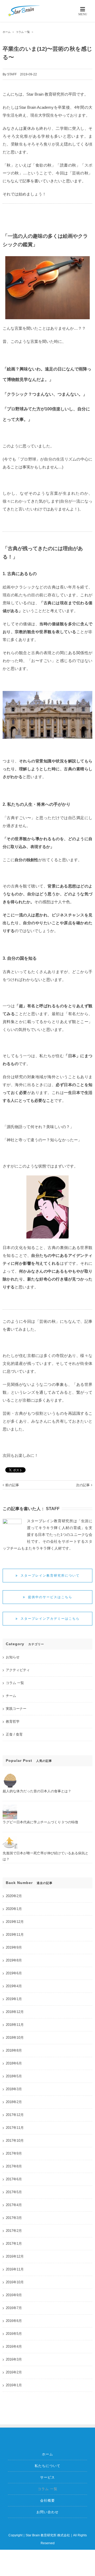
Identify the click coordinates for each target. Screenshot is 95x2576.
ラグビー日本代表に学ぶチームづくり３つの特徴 (40, 1822)
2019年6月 (14, 1973)
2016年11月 (15, 2269)
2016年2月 (14, 2372)
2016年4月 (14, 2347)
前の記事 (12, 1485)
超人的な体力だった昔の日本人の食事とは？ (37, 1791)
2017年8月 (14, 2166)
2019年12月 (15, 1922)
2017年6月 (14, 2179)
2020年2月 (14, 1896)
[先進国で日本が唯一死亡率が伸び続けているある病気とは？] (10, 1839)
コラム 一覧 (15, 1683)
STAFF (12, 74)
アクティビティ (18, 1670)
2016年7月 (14, 2308)
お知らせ (13, 1657)
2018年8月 (14, 2050)
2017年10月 (15, 2141)
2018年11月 (15, 2025)
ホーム (47, 2454)
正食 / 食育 (14, 1734)
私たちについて (47, 2466)
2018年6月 (14, 2063)
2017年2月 (14, 2231)
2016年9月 (14, 2295)
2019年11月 (15, 1935)
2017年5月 (14, 2192)
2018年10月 (15, 2038)
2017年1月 (14, 2244)
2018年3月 (14, 2089)
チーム (11, 1696)
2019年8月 (14, 1960)
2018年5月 (14, 2076)
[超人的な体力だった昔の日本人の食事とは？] (10, 1777)
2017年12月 (15, 2115)
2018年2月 (14, 2102)
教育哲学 (13, 1721)
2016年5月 (14, 2334)
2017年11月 (15, 2128)
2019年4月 (14, 1986)
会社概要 (47, 2500)
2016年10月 (15, 2282)
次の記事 (83, 1485)
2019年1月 (14, 1999)
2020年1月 (14, 1909)
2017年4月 (14, 2205)
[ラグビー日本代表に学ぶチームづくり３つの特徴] (10, 1808)
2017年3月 (14, 2218)
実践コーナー (16, 1709)
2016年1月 (14, 2385)
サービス (47, 2477)
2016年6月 (14, 2321)
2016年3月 (14, 2359)
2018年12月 (15, 2012)
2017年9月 (14, 2153)
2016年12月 (15, 2256)
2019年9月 (14, 1947)
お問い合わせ (47, 2512)
